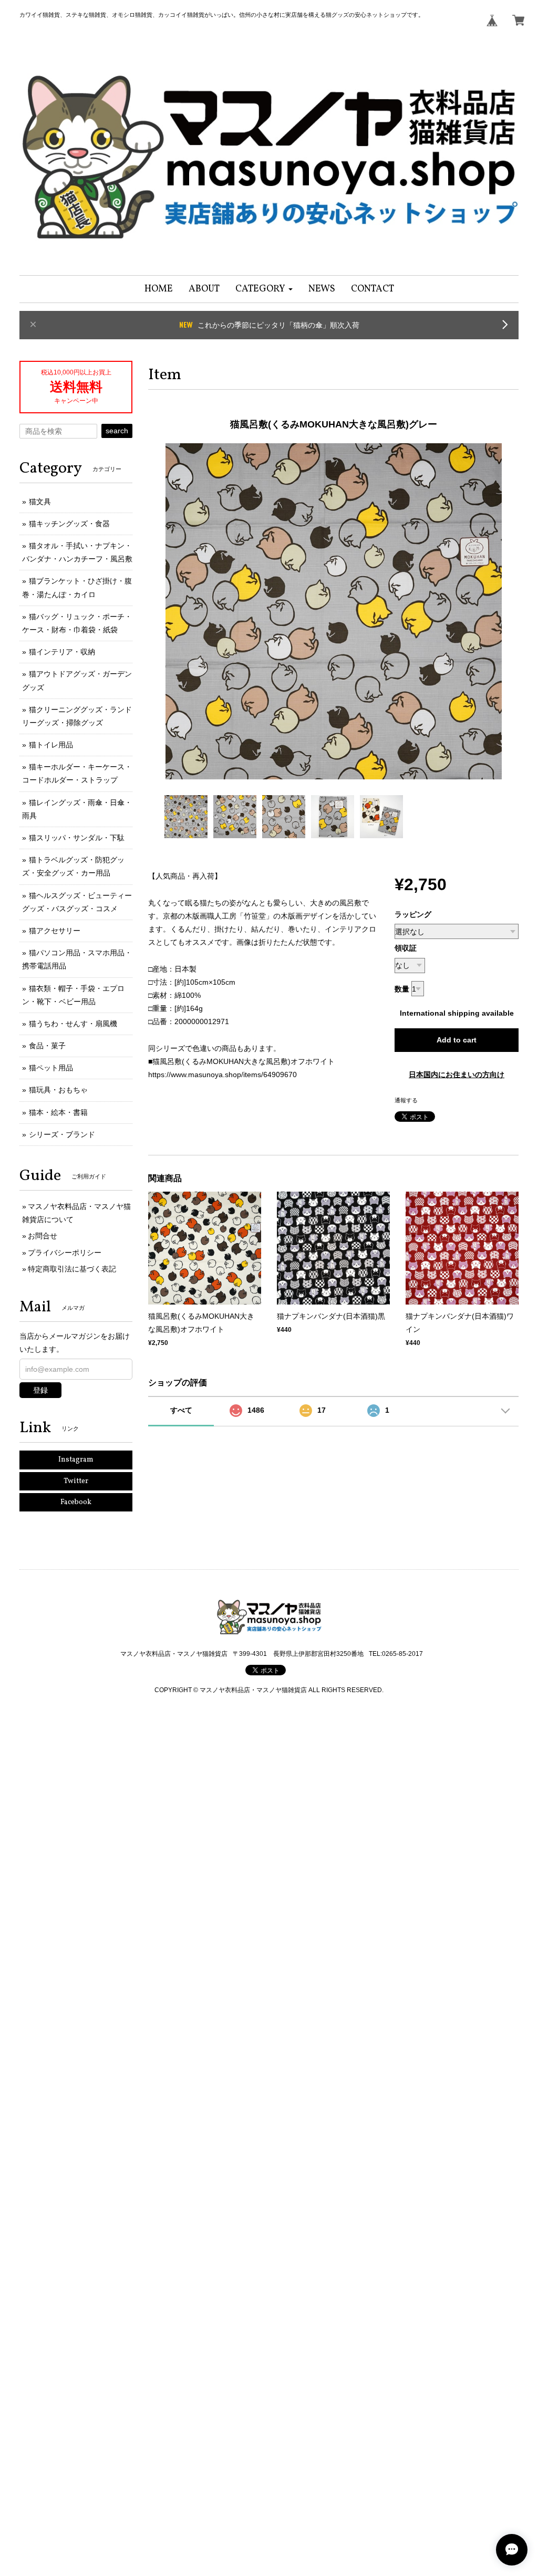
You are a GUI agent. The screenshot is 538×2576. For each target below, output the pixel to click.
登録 (40, 1390)
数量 (402, 989)
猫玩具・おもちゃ (58, 1090)
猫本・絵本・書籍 (58, 1112)
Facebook (76, 1502)
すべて (181, 1410)
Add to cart (457, 1040)
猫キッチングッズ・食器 (69, 524)
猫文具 (40, 502)
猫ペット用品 (51, 1068)
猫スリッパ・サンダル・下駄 (77, 838)
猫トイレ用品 (51, 745)
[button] (264, 289)
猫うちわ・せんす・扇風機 (73, 1024)
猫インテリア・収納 (62, 652)
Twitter (76, 1481)
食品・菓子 (47, 1046)
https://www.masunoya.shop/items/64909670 (223, 1075)
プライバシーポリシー (65, 1253)
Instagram (76, 1460)
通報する (406, 1100)
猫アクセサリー (55, 931)
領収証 (406, 948)
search (117, 431)
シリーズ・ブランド (62, 1134)
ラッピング (413, 914)
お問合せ (43, 1236)
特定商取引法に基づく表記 (72, 1269)
